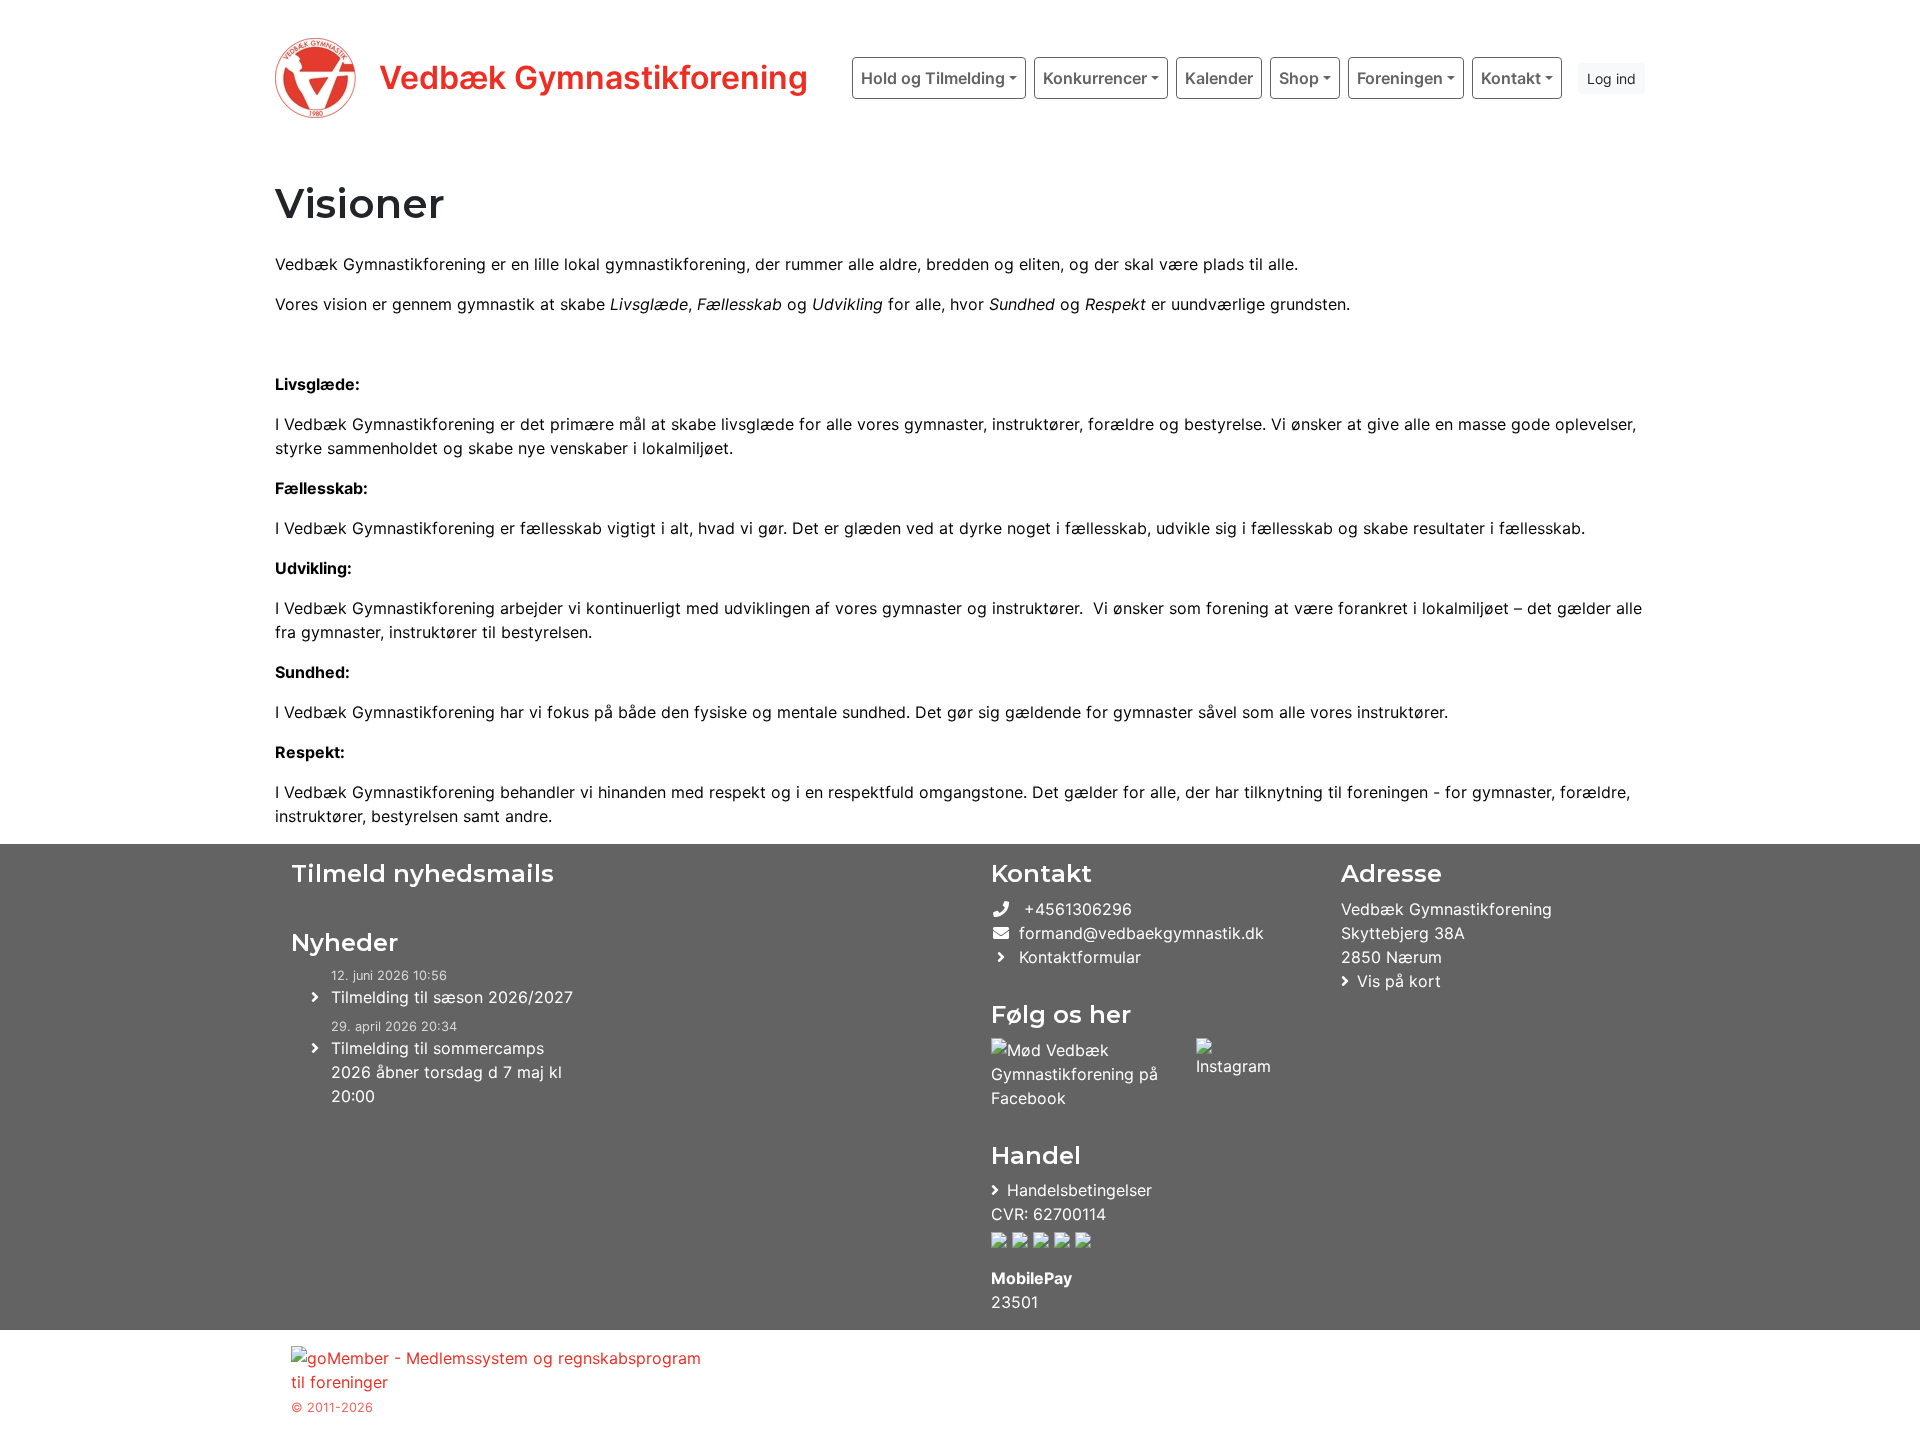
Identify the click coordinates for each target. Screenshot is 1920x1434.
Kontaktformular (1080, 957)
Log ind (1611, 78)
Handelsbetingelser (1079, 1190)
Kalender (1219, 78)
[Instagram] (1233, 1074)
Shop (1299, 78)
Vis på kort (1399, 981)
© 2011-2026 (332, 1407)
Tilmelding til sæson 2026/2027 (452, 997)
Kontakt (1511, 78)
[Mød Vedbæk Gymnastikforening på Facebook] (1089, 1074)
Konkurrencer (1095, 78)
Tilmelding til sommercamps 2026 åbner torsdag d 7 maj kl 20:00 (446, 1072)
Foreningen (1400, 78)
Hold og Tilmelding (933, 78)
